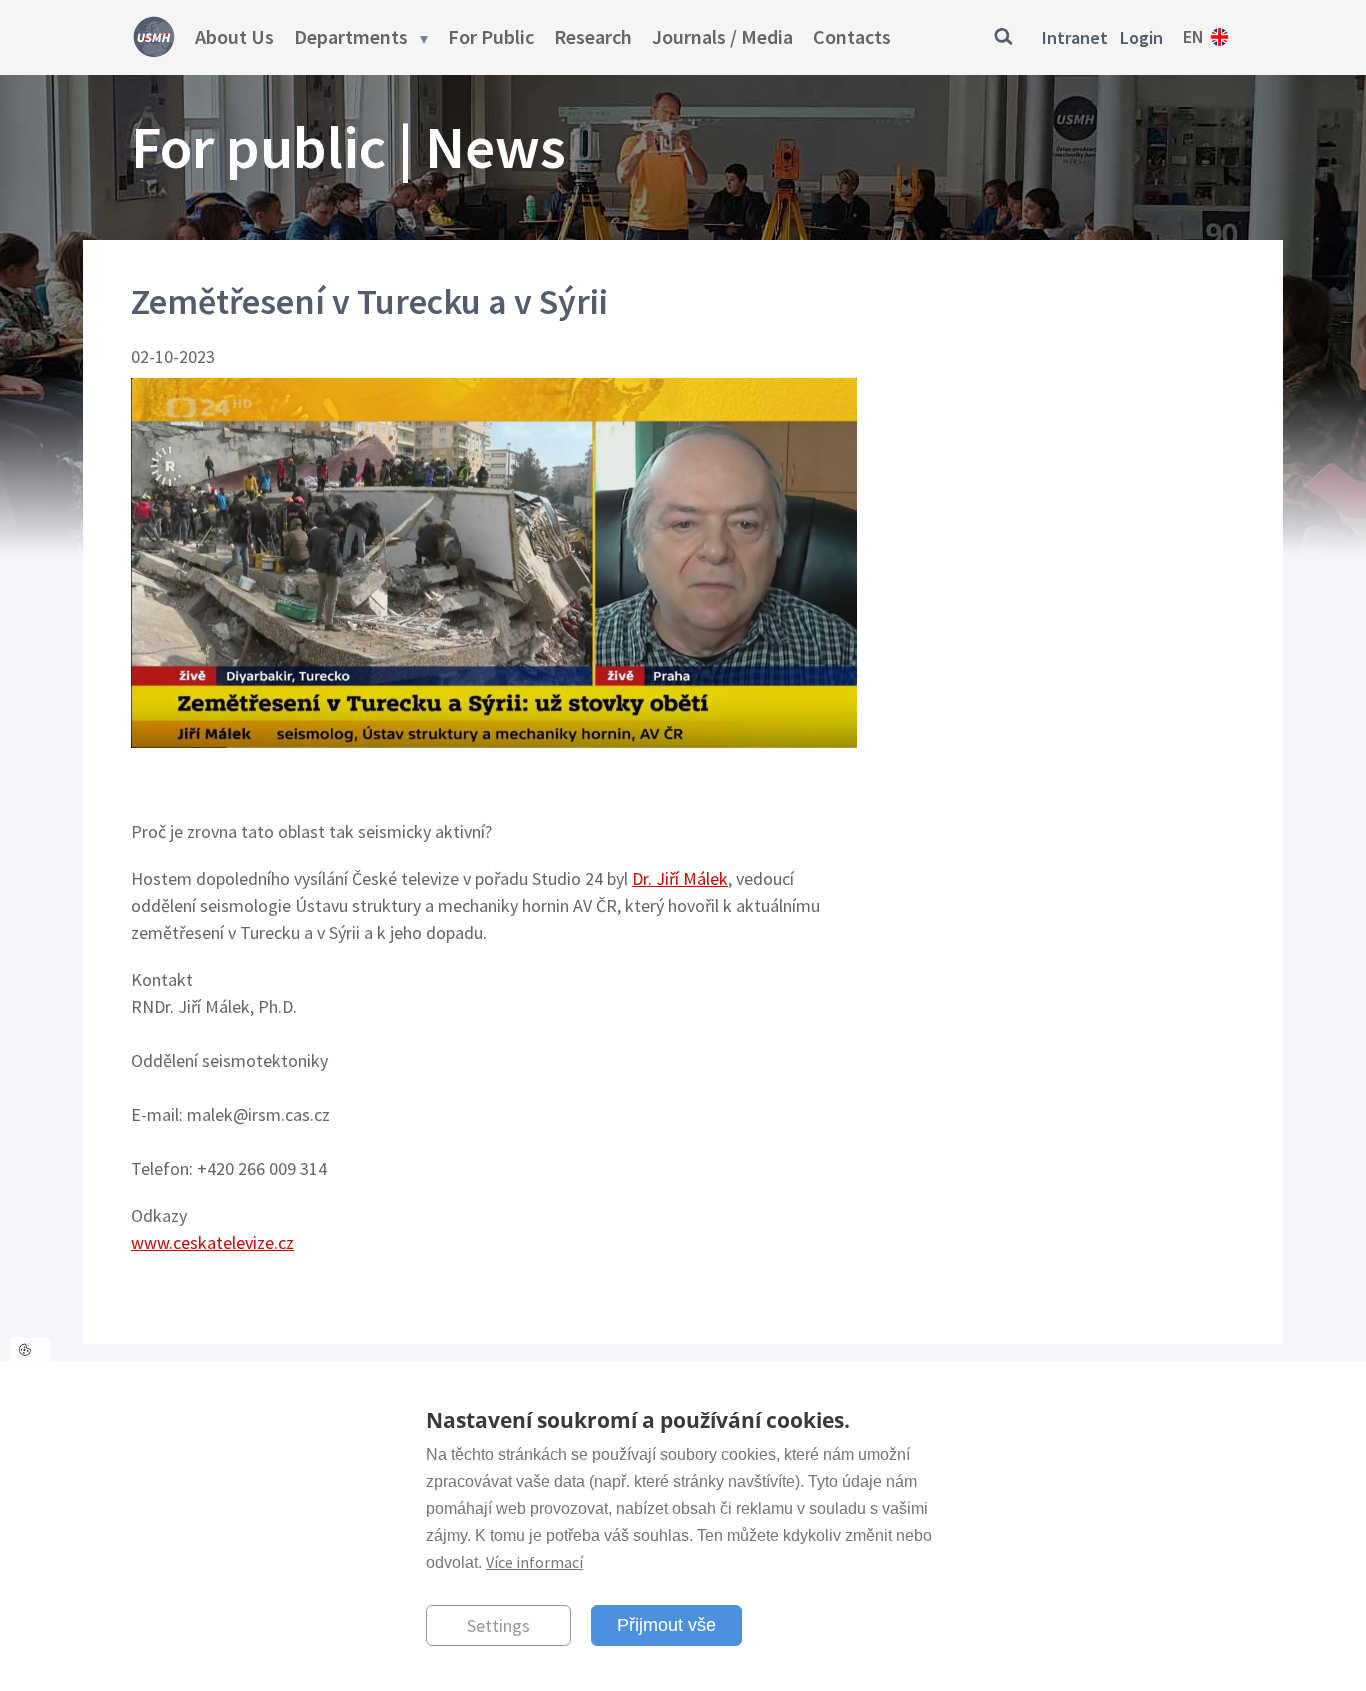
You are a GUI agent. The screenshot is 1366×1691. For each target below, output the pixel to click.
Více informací (534, 1562)
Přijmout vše (666, 1625)
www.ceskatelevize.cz (212, 1242)
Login (1141, 37)
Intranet (1075, 37)
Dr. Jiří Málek (680, 878)
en (1193, 36)
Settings (498, 1625)
